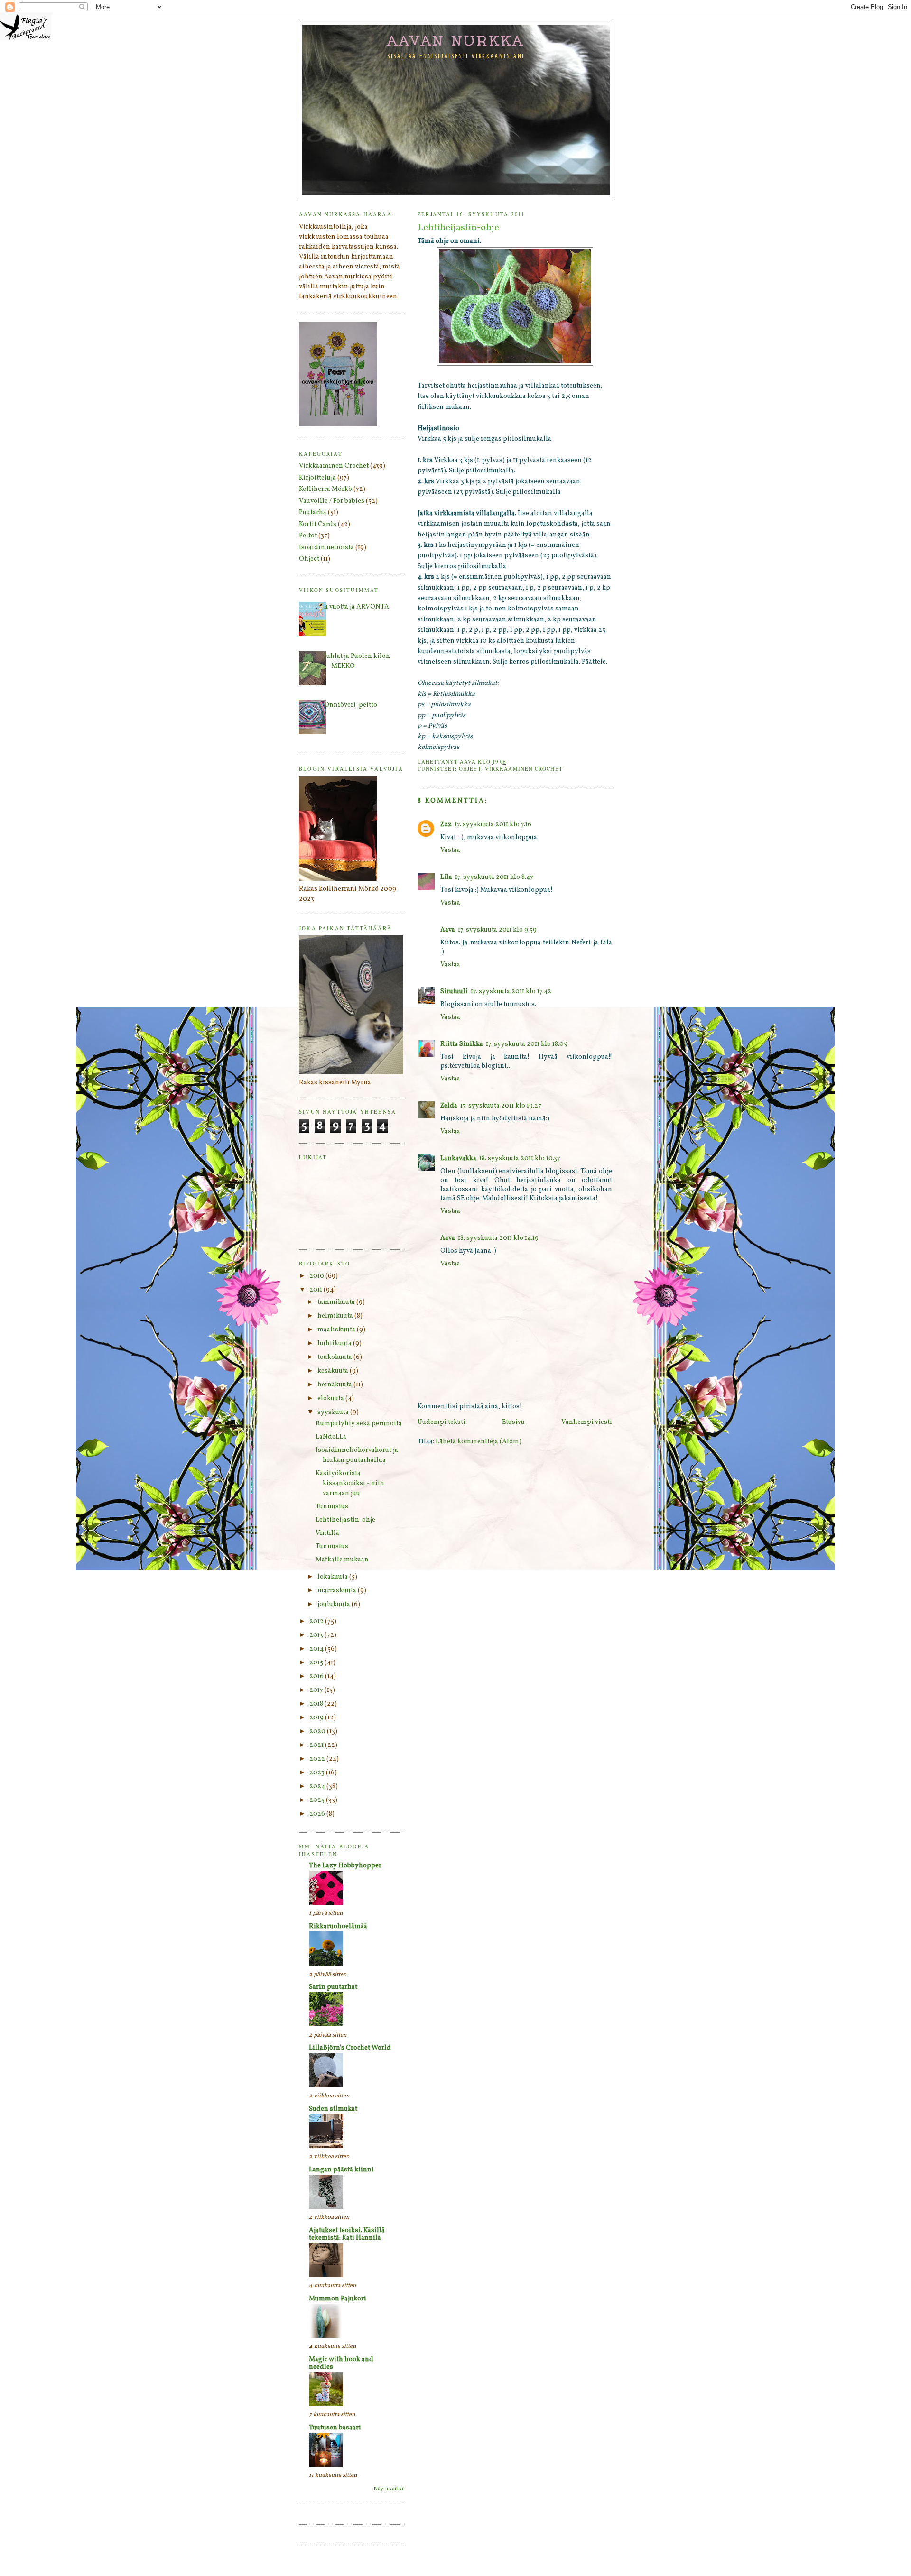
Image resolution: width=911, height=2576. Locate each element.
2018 (317, 1704)
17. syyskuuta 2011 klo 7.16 (493, 825)
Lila (446, 877)
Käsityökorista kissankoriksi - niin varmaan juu (350, 1483)
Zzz (446, 825)
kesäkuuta (334, 1371)
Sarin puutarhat (333, 1987)
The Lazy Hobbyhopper (345, 1866)
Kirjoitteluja (317, 478)
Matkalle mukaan (342, 1560)
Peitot (308, 536)
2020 (318, 1731)
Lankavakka (458, 1159)
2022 (318, 1759)
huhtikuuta (335, 1343)
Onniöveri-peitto (351, 705)
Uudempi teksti (442, 1422)
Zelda (449, 1106)
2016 (317, 1676)
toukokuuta (335, 1357)
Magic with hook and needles (341, 2363)
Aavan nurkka (456, 40)
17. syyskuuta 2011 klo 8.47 (494, 877)
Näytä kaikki (389, 2489)
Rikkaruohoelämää (338, 1926)
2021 (317, 1745)
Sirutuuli (454, 992)
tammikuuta (337, 1302)
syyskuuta (334, 1412)
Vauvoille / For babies (332, 501)
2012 (317, 1621)
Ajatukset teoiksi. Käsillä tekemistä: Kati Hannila (347, 2234)
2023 (318, 1773)
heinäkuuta (335, 1385)
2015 (317, 1663)
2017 (317, 1690)
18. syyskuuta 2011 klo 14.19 (498, 1238)
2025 (318, 1800)
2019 (317, 1718)
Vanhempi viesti (587, 1422)
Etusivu (513, 1422)
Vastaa (450, 850)
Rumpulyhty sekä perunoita (359, 1424)
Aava (448, 930)
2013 (317, 1635)
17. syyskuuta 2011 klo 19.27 (501, 1106)
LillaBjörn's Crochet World (350, 2048)
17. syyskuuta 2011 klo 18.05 (526, 1044)
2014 (317, 1649)
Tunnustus (332, 1507)
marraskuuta (338, 1591)
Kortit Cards (318, 524)
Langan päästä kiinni (341, 2170)
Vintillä (327, 1533)
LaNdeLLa (331, 1437)
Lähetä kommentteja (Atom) (479, 1442)
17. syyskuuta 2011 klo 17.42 (511, 992)
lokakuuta (333, 1577)
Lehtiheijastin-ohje (345, 1520)
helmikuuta (336, 1316)
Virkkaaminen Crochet (524, 769)
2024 (318, 1787)
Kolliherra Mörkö (325, 489)
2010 (317, 1276)
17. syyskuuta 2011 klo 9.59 (497, 930)
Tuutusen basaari (335, 2428)
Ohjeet (470, 769)
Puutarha (313, 512)
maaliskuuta (337, 1330)
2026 (318, 1814)
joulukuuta (335, 1604)
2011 (316, 1290)
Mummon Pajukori (338, 2299)
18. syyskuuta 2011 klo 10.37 (520, 1159)
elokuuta (331, 1399)
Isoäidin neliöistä (326, 548)
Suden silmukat (333, 2109)
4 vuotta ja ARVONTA (357, 607)
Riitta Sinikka (462, 1044)
